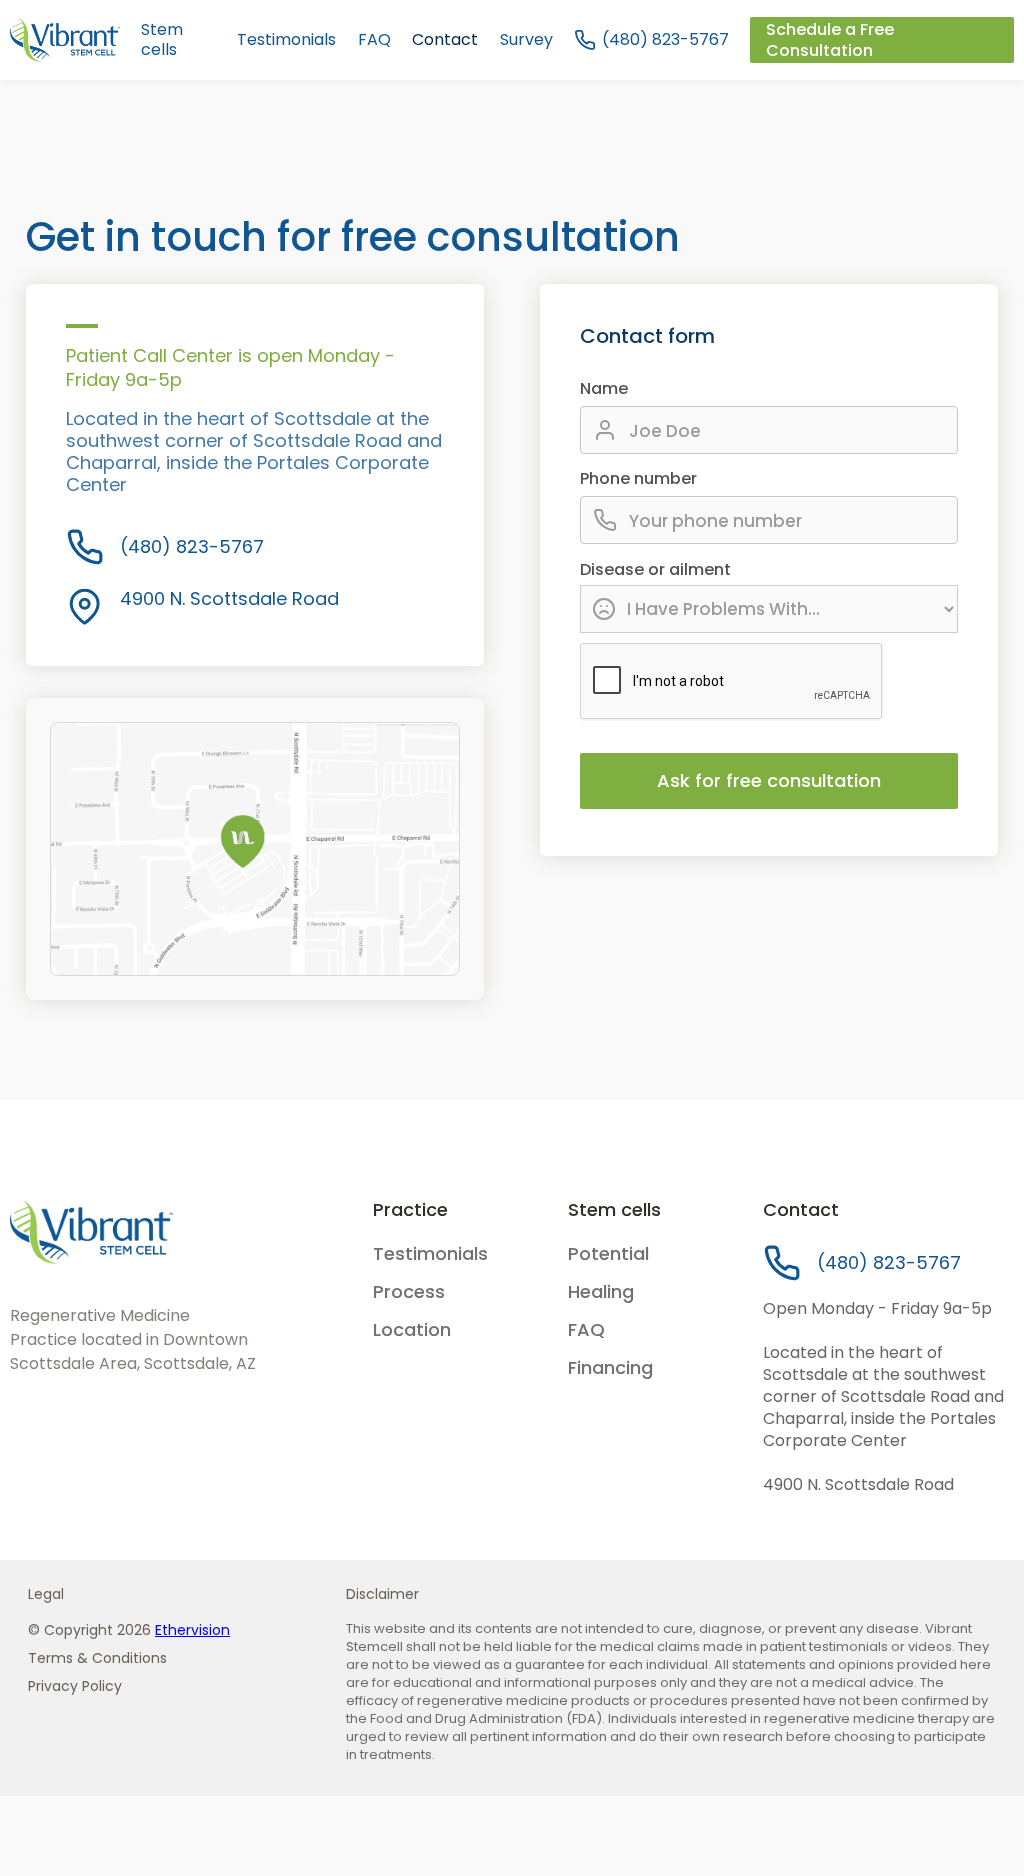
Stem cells (162, 40)
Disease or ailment (655, 570)
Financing (610, 1368)
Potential (608, 1254)
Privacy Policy (75, 1686)
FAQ (374, 40)
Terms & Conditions (97, 1658)
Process (409, 1292)
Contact (445, 40)
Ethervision (192, 1630)
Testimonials (286, 40)
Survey (526, 40)
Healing (601, 1292)
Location (412, 1330)
